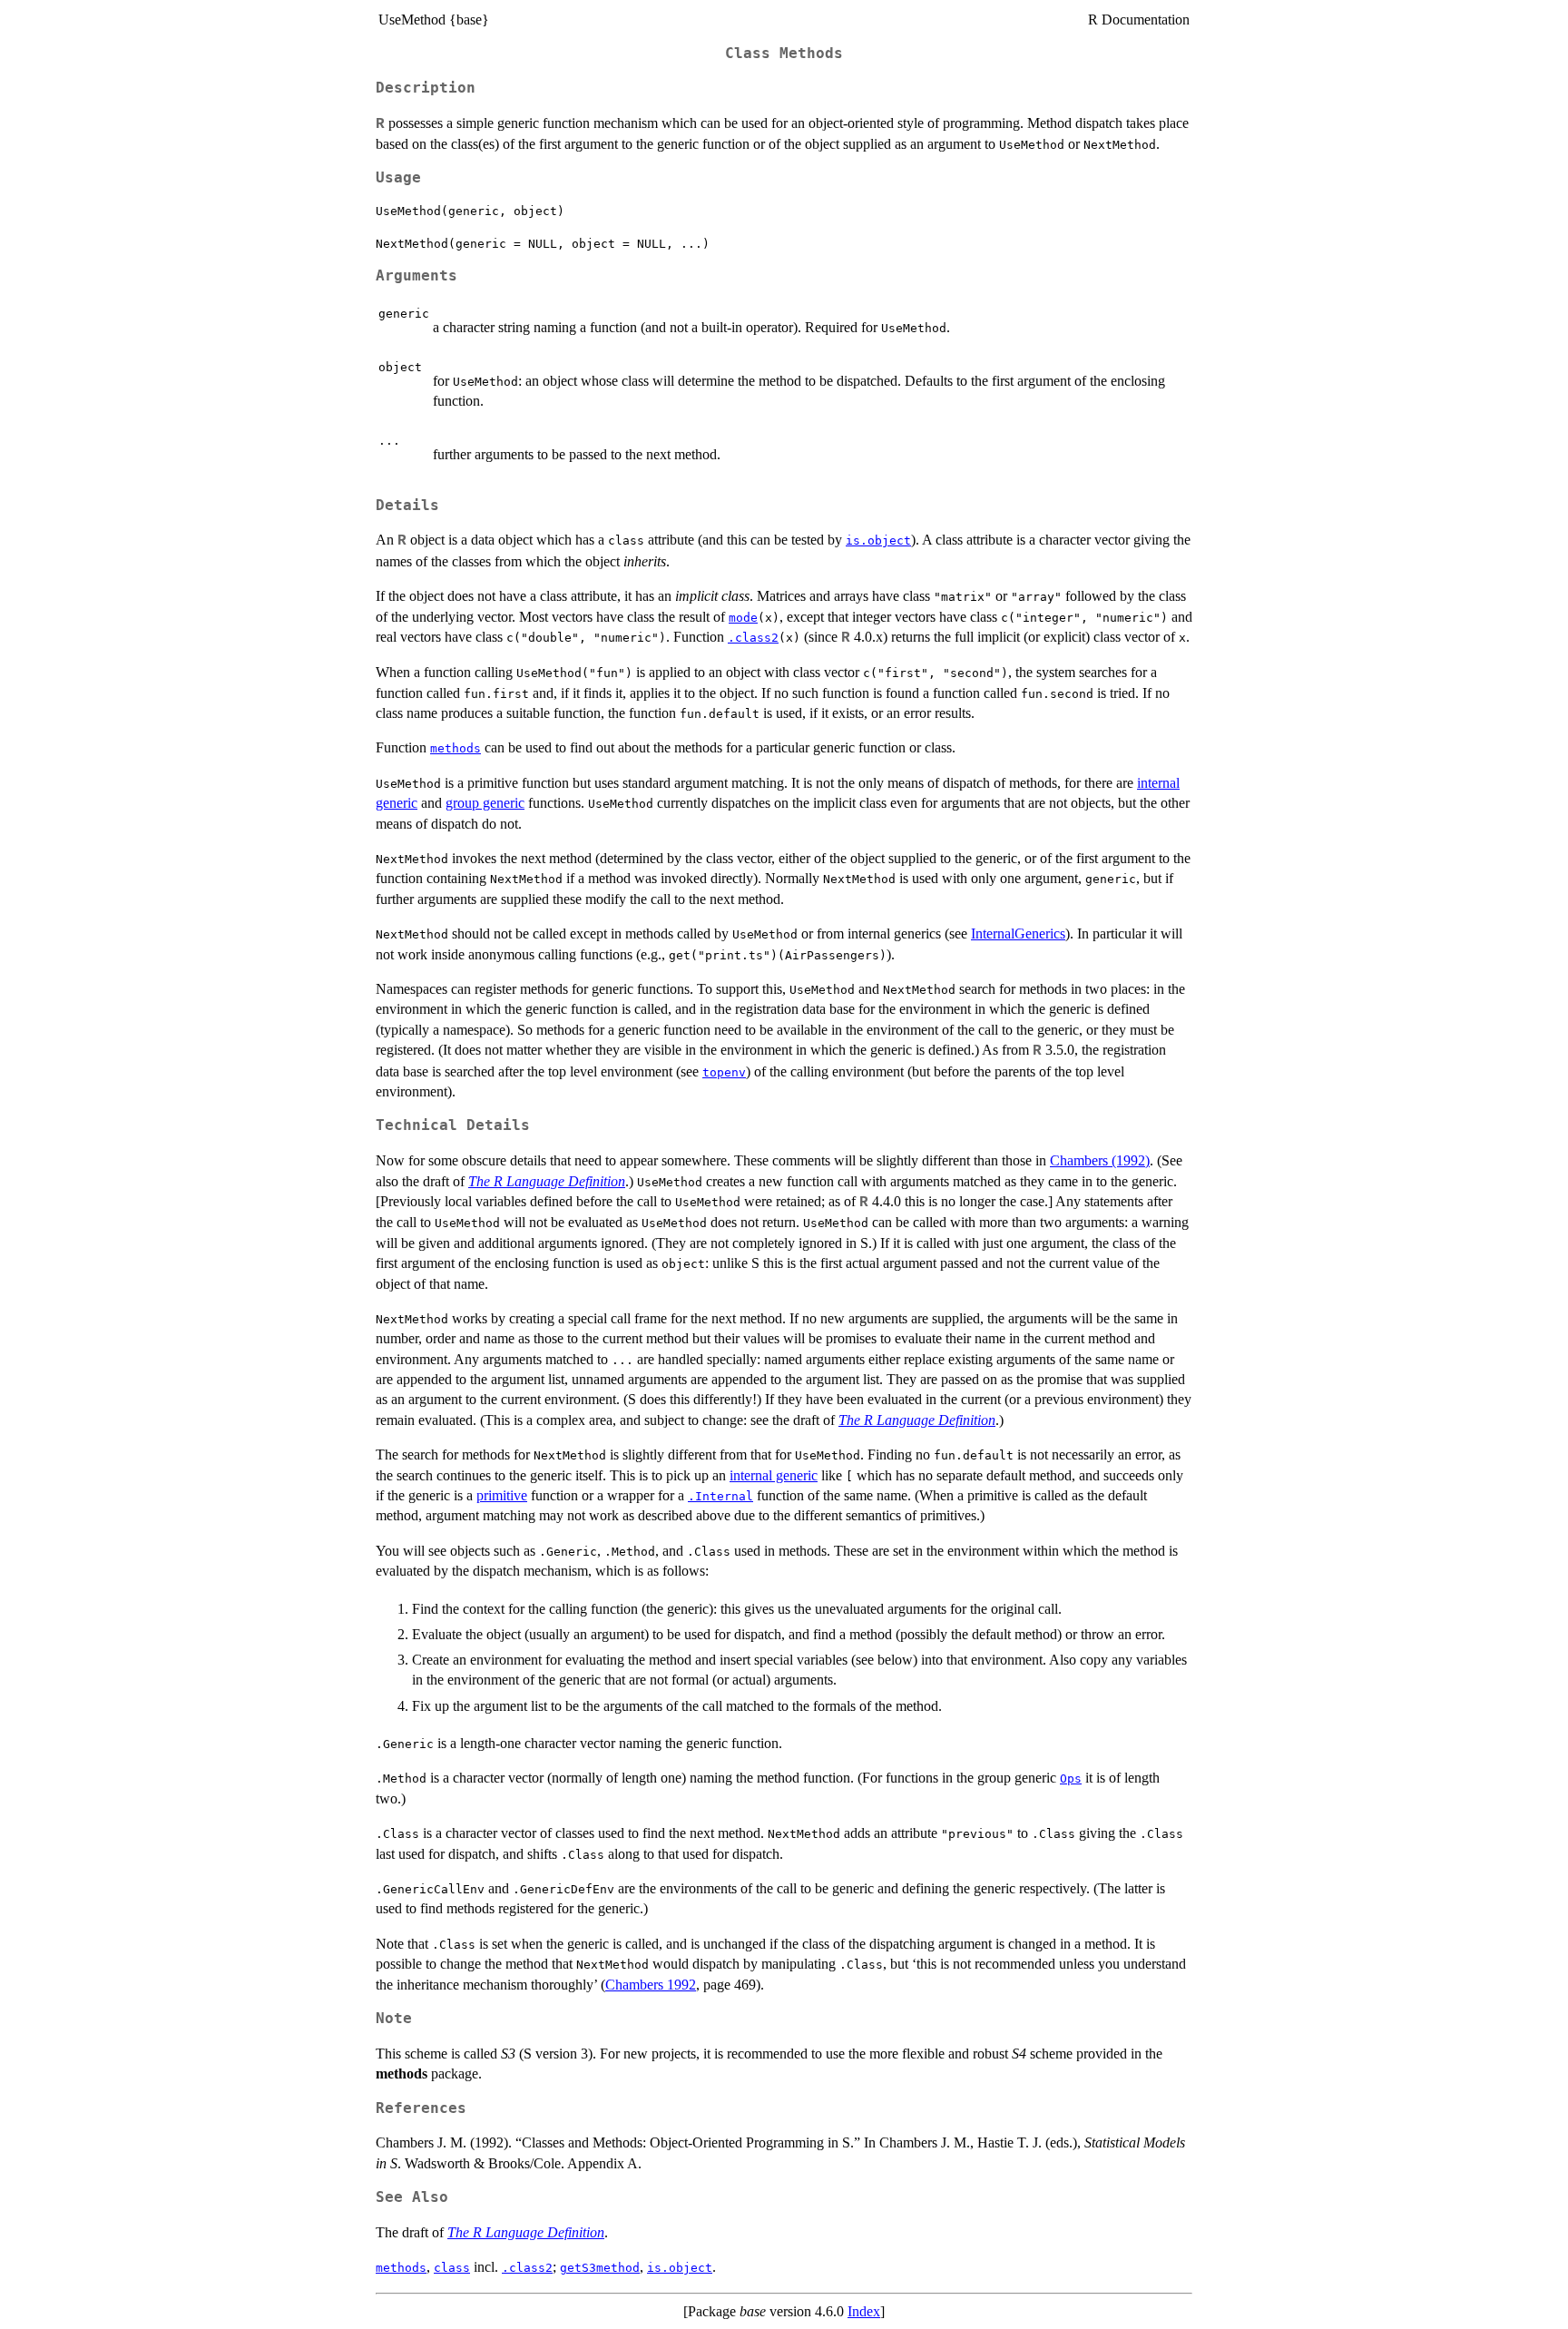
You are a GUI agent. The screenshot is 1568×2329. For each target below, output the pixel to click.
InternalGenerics (1018, 934)
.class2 (753, 638)
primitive (502, 1495)
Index (864, 2311)
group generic (485, 803)
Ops (1071, 1779)
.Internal (720, 1496)
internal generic (774, 1475)
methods (456, 748)
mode (743, 618)
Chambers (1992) (1100, 1160)
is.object (878, 540)
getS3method (600, 2268)
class (452, 2268)
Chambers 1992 (651, 1985)
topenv (724, 1072)
